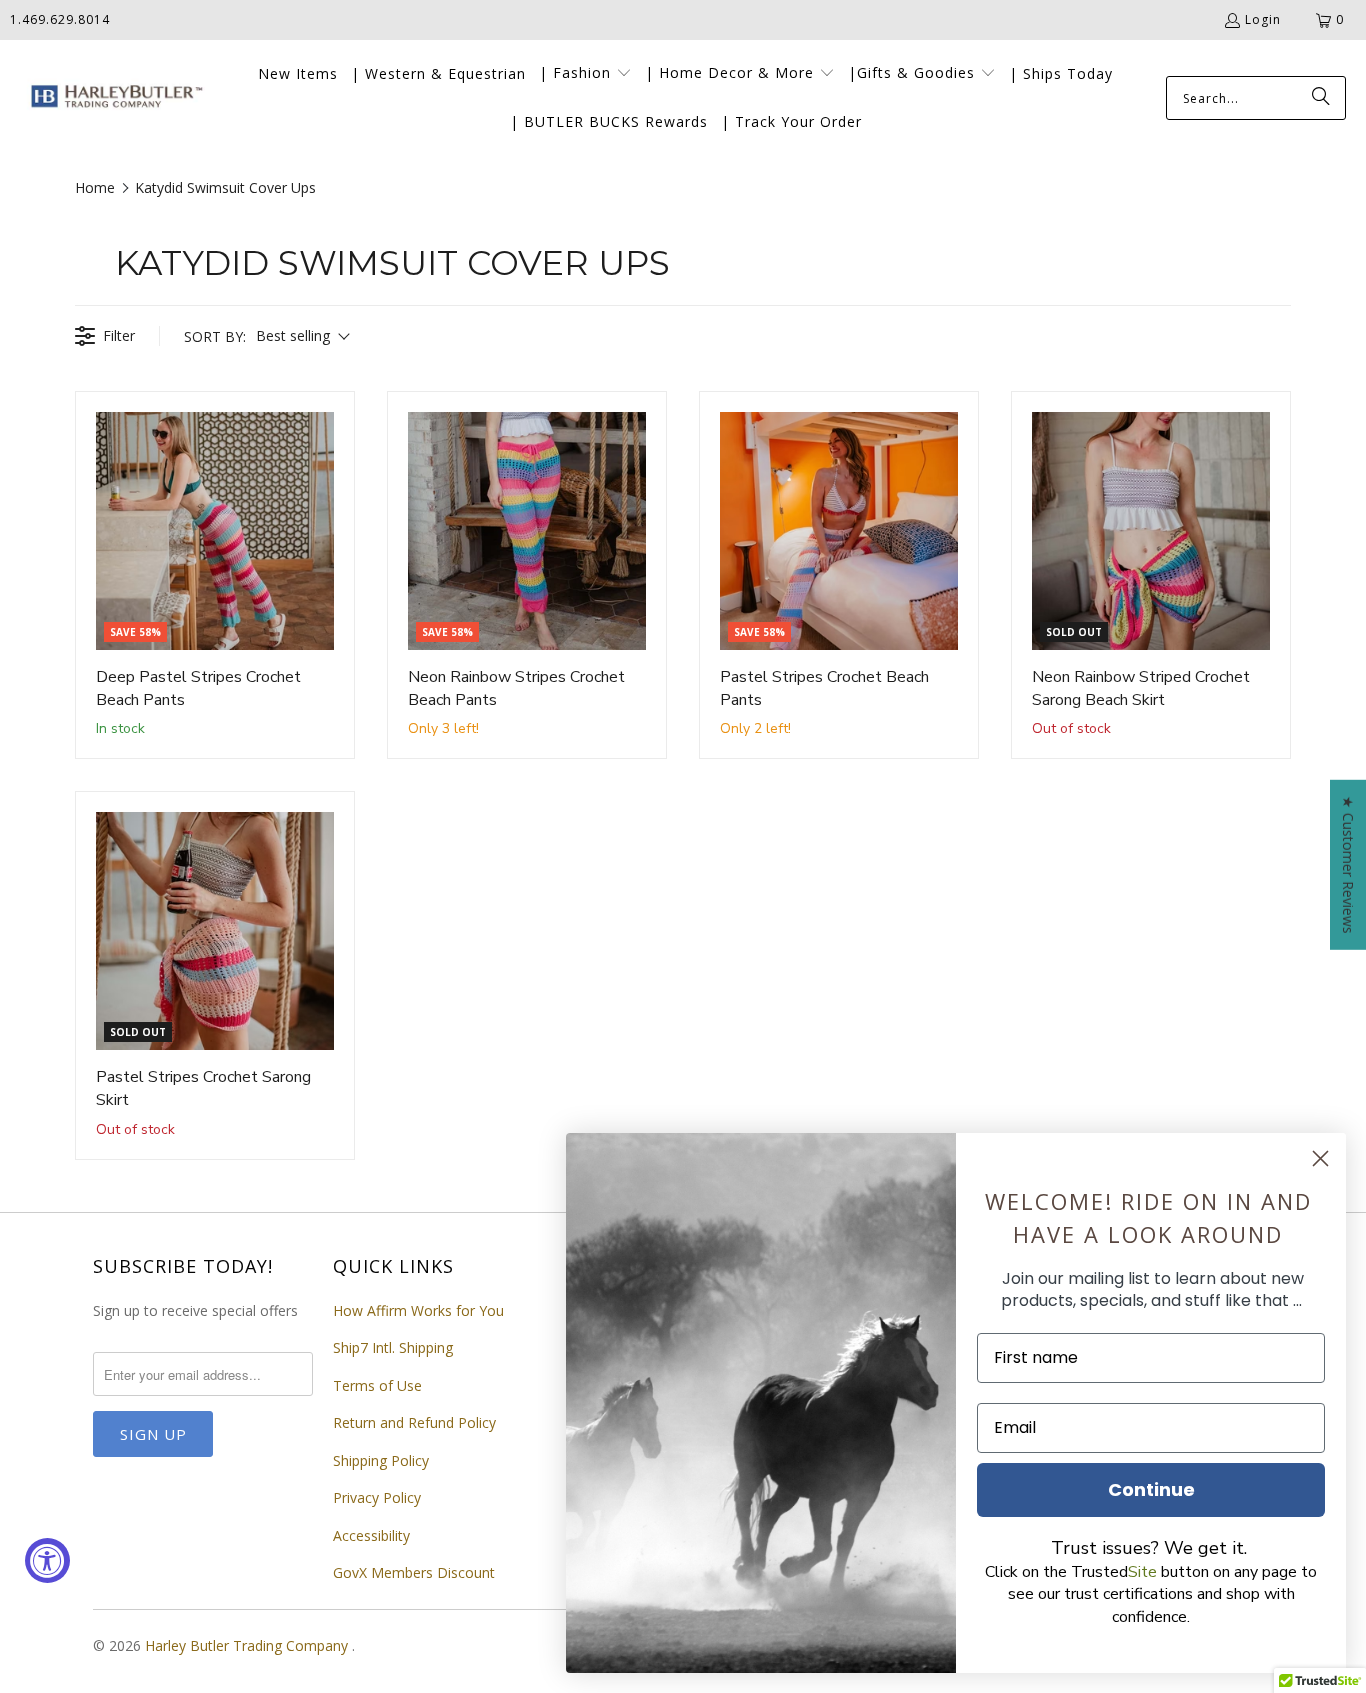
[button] (585, 74)
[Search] (1321, 98)
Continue (1151, 1489)
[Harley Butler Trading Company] (112, 98)
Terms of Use (377, 1385)
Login (1263, 19)
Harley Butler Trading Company (248, 1645)
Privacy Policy (377, 1497)
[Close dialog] (1320, 1158)
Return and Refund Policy (414, 1422)
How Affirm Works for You (418, 1310)
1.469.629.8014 (60, 19)
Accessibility (371, 1535)
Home (95, 187)
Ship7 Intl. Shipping (393, 1347)
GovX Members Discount (414, 1572)
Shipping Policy (381, 1460)
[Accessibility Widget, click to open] (47, 1560)
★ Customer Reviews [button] (1348, 864)
